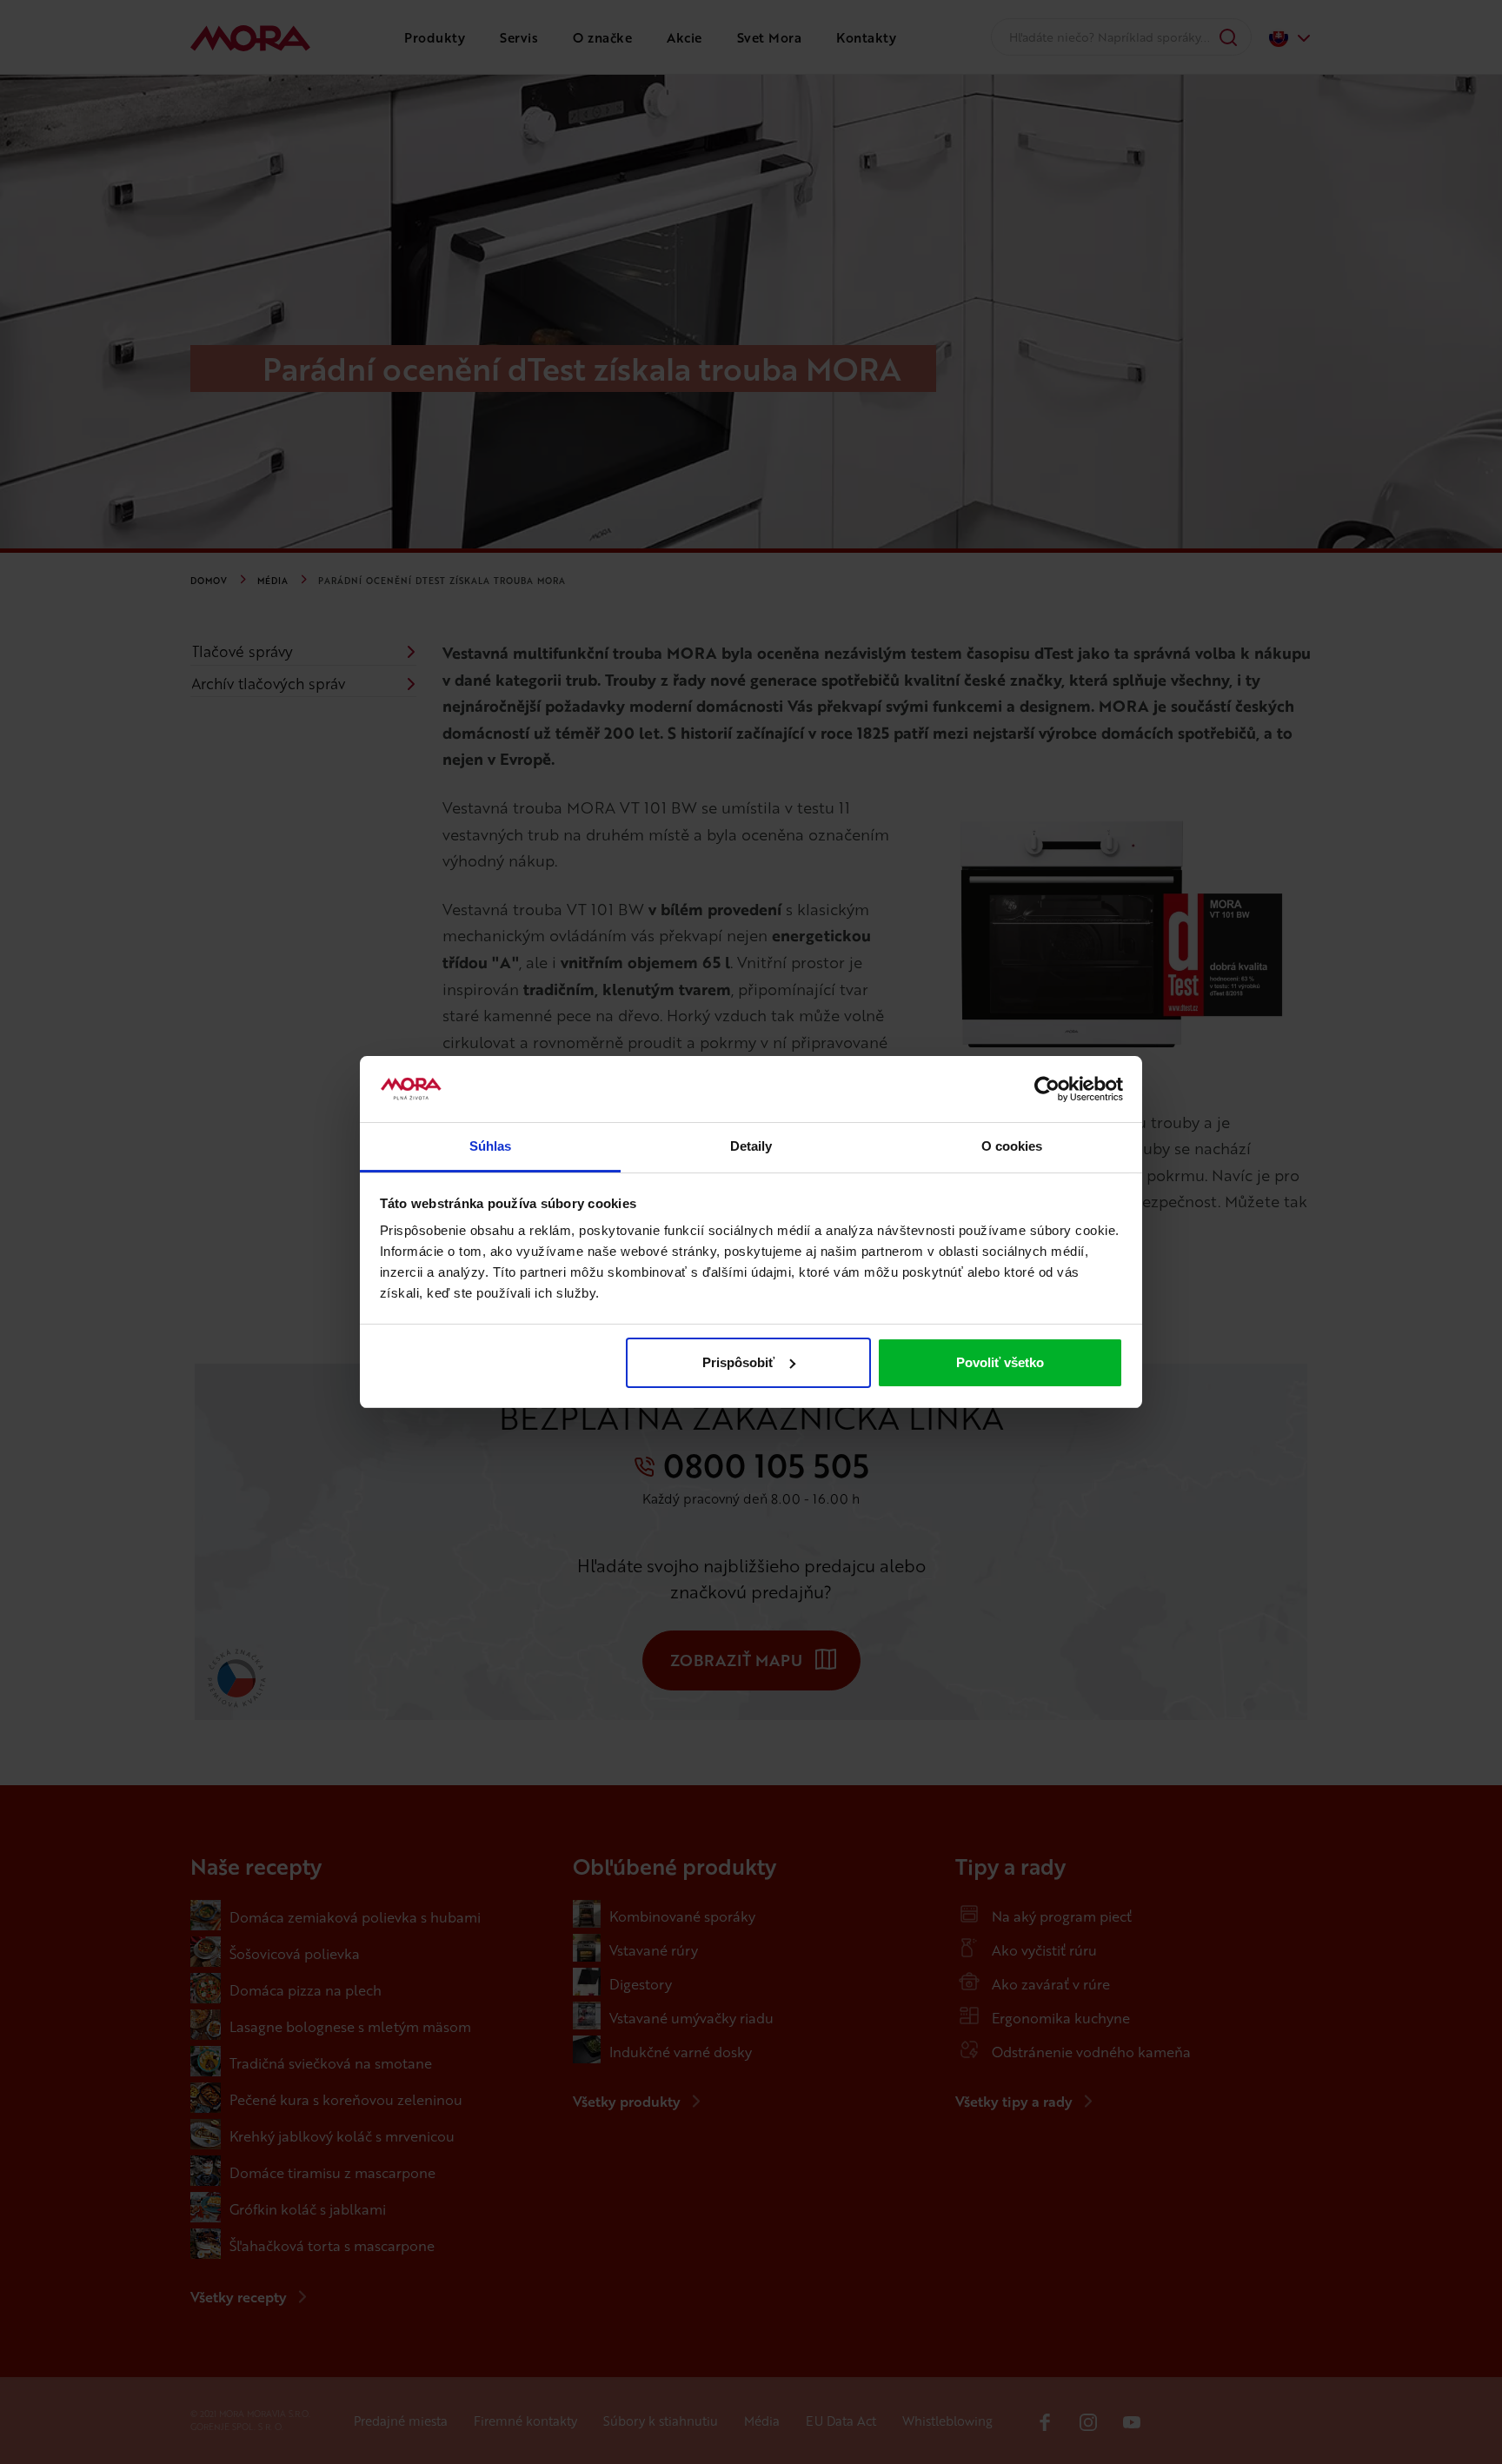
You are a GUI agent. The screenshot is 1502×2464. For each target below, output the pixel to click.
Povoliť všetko (1000, 1362)
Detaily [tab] (751, 1146)
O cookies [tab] (1012, 1146)
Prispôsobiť (738, 1362)
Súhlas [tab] (491, 1146)
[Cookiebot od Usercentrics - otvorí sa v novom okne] (1047, 1089)
